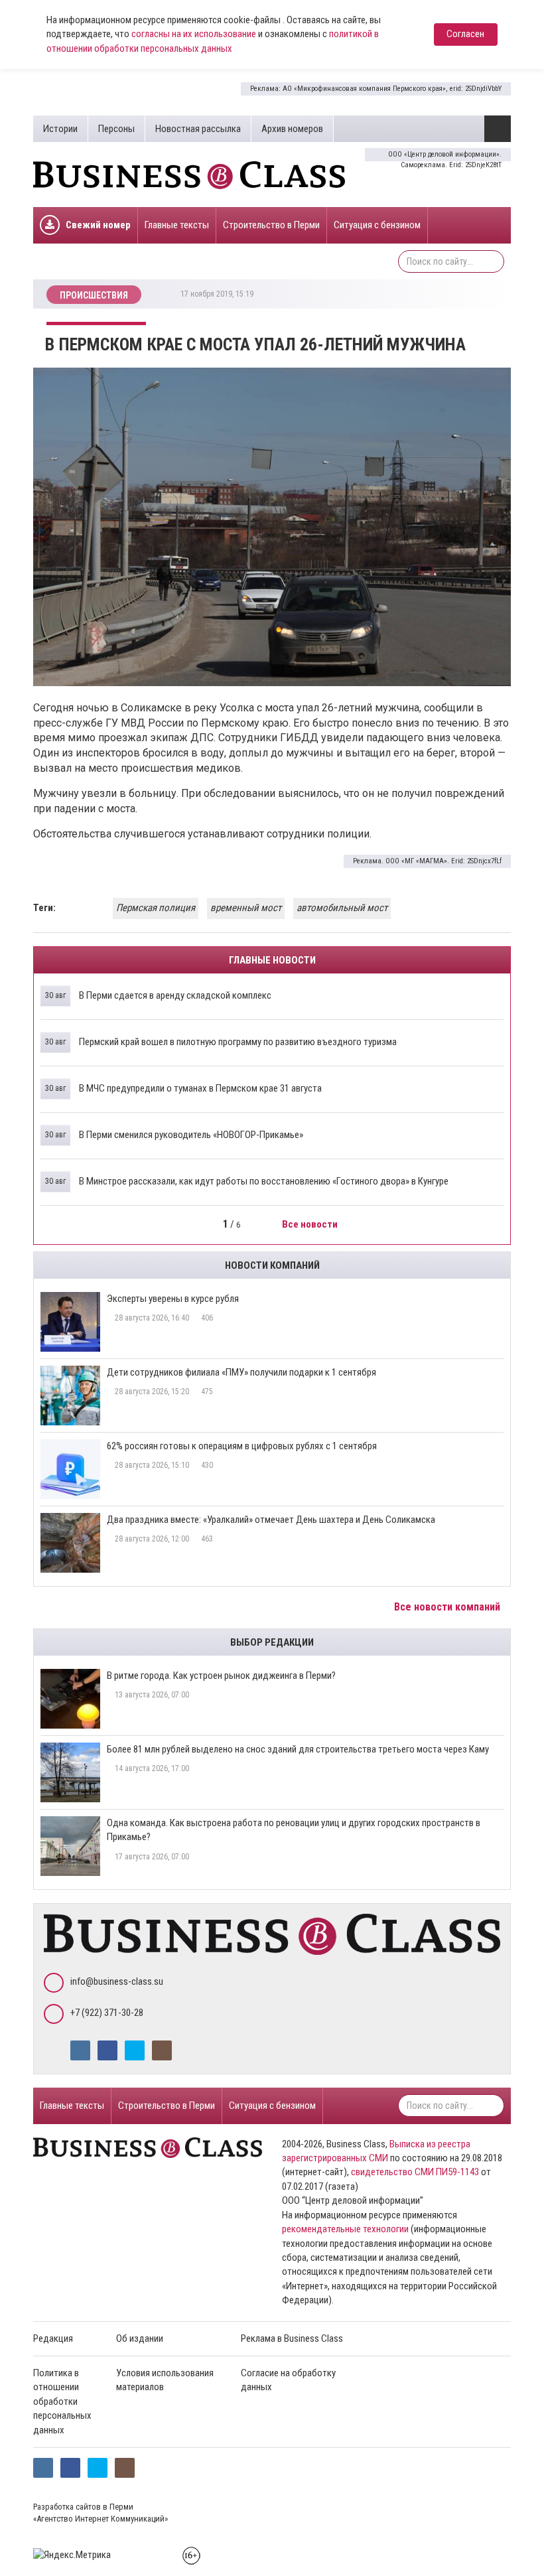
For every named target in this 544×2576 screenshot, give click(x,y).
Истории (60, 129)
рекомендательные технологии (345, 2229)
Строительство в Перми (271, 225)
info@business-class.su (117, 1981)
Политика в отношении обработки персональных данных (62, 2401)
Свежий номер (98, 225)
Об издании (140, 2338)
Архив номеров (292, 129)
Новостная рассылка (198, 129)
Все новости (311, 1224)
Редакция (53, 2338)
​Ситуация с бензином (377, 225)
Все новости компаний (448, 1607)
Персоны (116, 129)
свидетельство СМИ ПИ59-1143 (415, 2172)
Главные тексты (177, 225)
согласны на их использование (194, 34)
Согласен (465, 34)
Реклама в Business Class (292, 2338)
